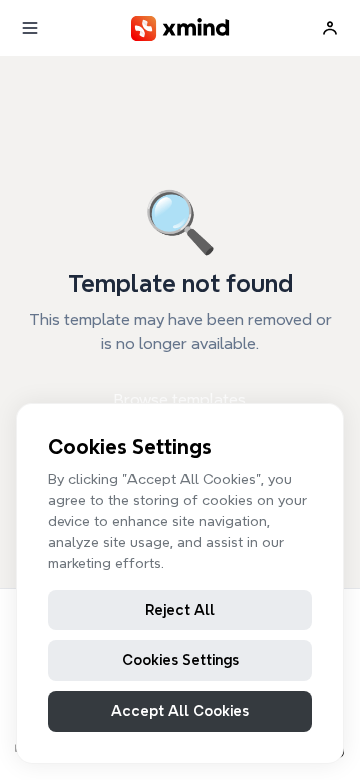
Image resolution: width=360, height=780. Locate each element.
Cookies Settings (180, 660)
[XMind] (180, 28)
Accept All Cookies (180, 711)
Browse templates (180, 399)
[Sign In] (330, 28)
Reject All (180, 610)
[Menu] (30, 28)
